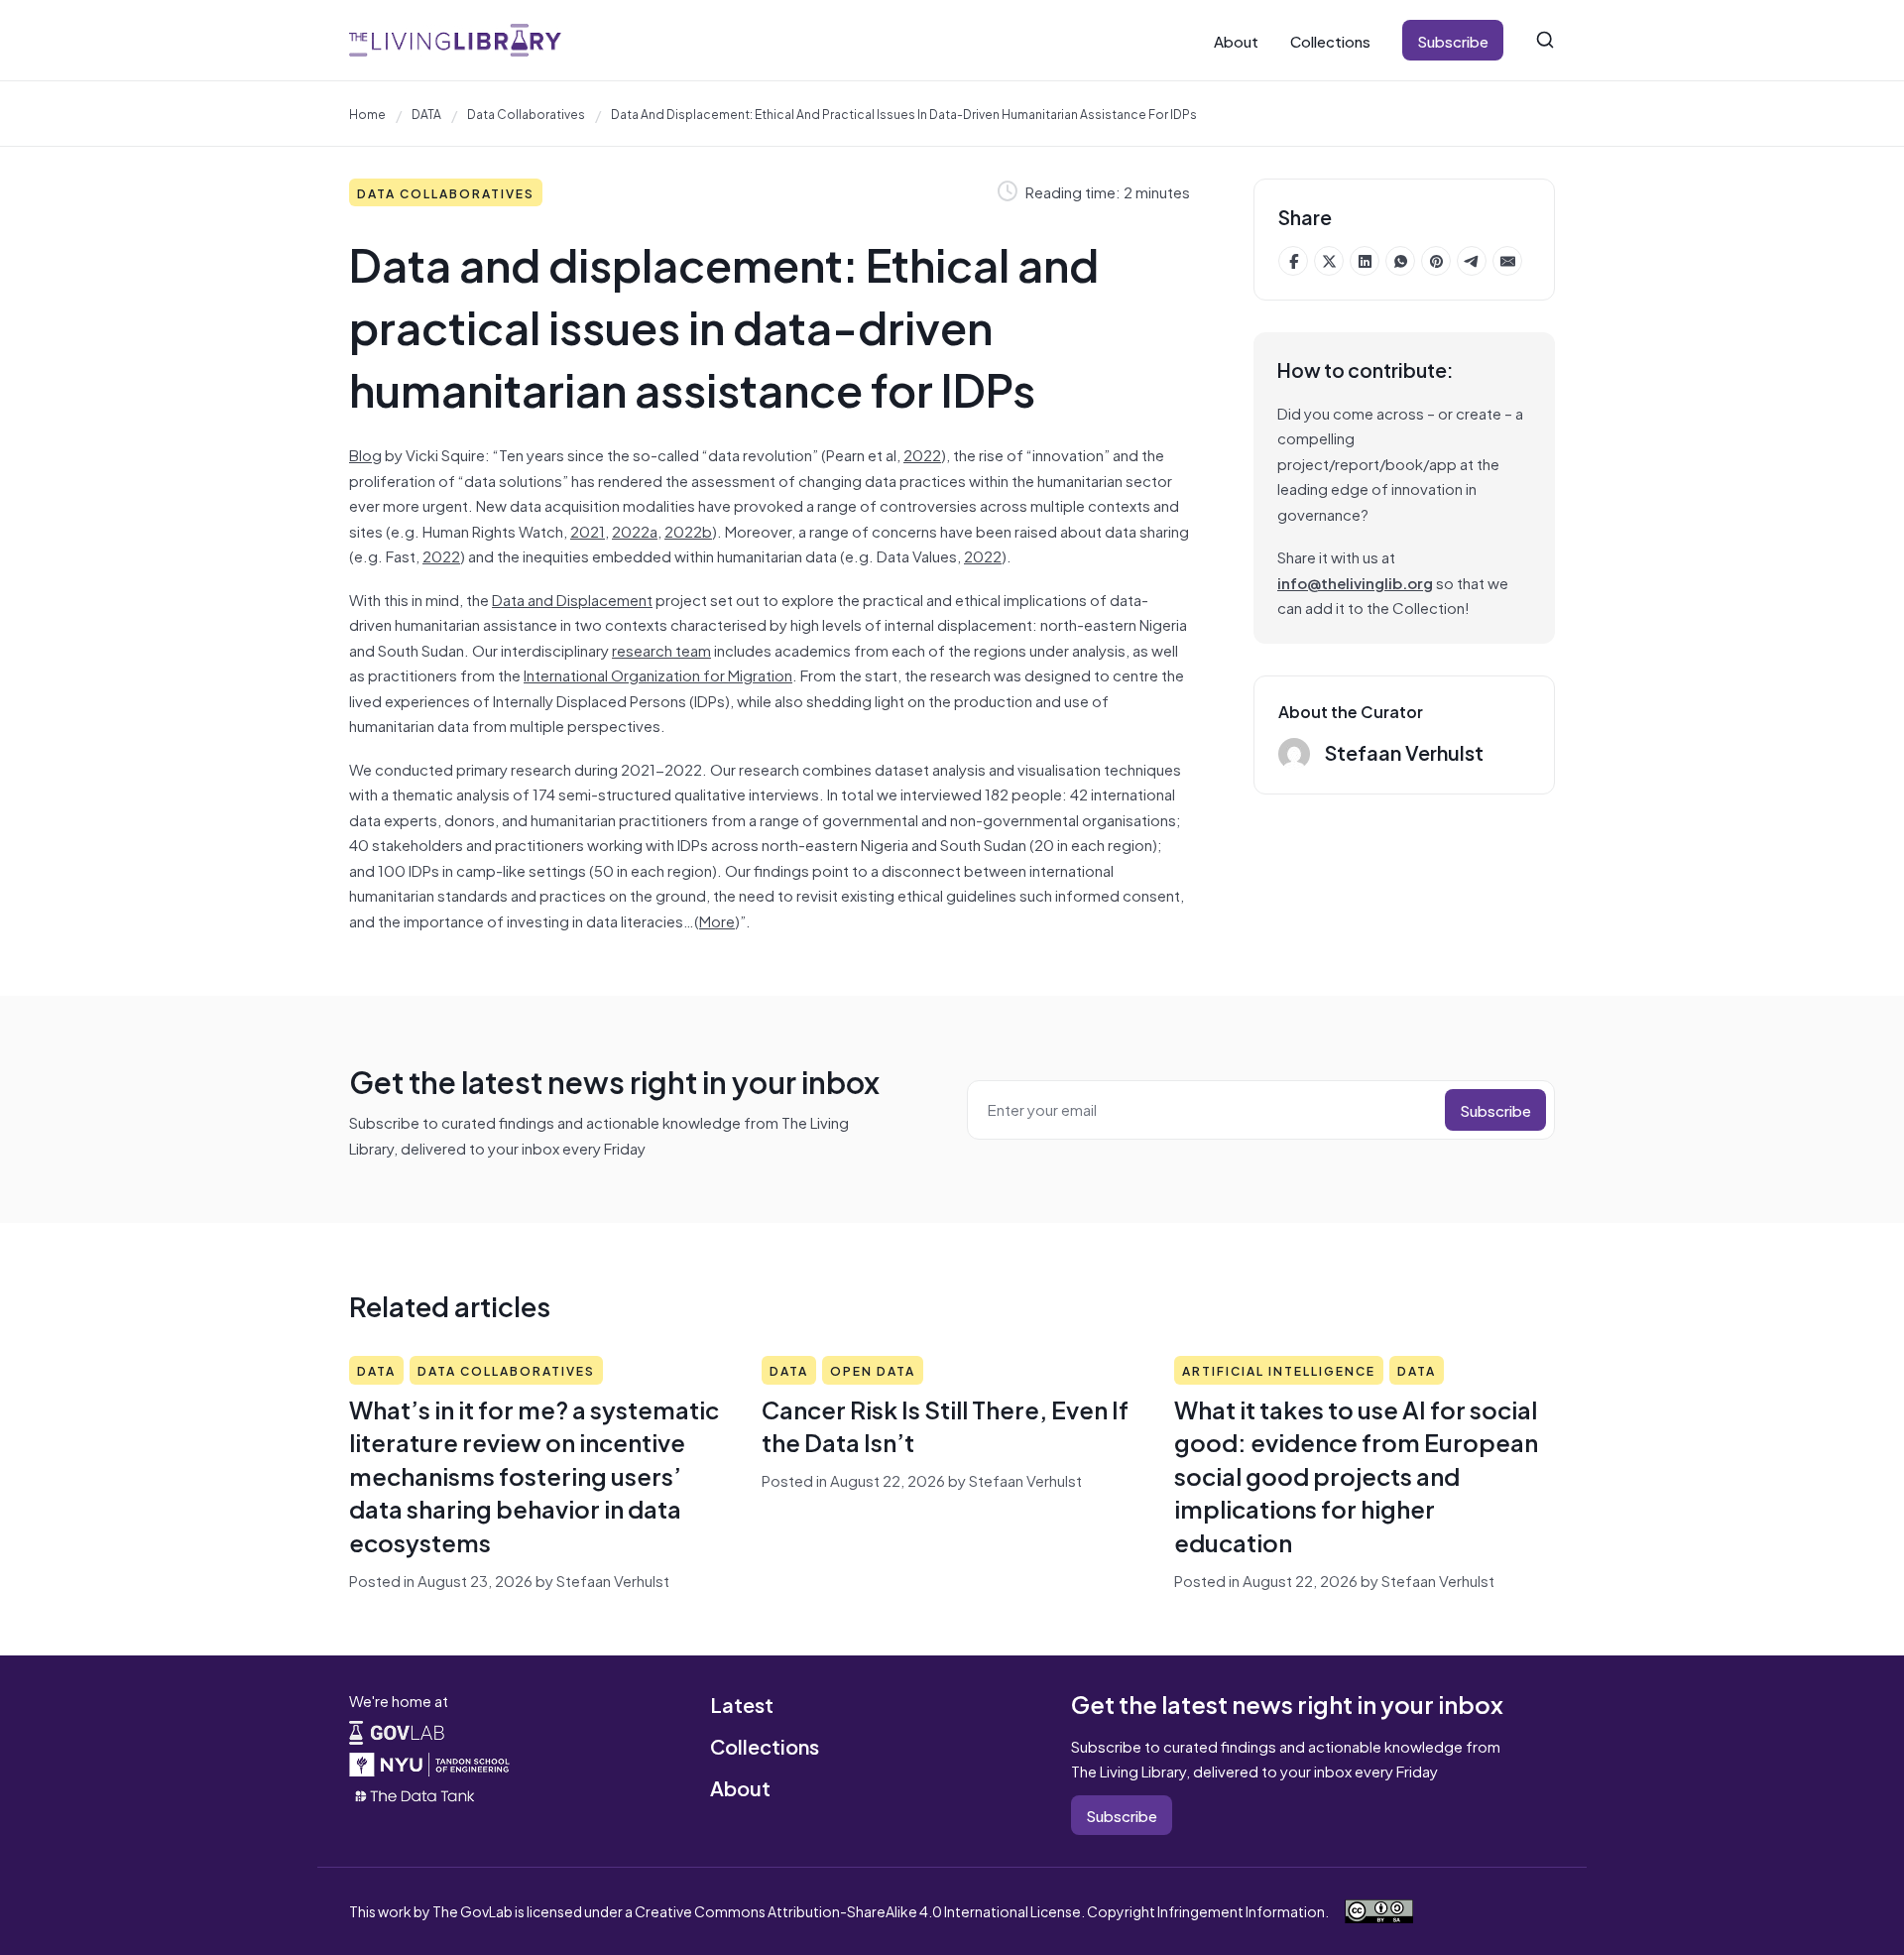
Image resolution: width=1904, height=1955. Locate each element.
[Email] (1507, 261)
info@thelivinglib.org (1355, 582)
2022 (922, 454)
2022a (635, 530)
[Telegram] (1472, 261)
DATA (426, 113)
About (1236, 40)
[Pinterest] (1436, 261)
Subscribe (1453, 40)
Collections (1330, 40)
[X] (1329, 261)
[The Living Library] (455, 40)
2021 (588, 530)
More (717, 920)
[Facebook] (1293, 261)
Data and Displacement (572, 599)
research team (661, 649)
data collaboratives (526, 113)
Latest (742, 1704)
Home (367, 113)
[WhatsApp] (1400, 261)
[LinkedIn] (1365, 261)
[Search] (1545, 40)
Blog (365, 454)
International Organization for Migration (658, 674)
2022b (688, 530)
